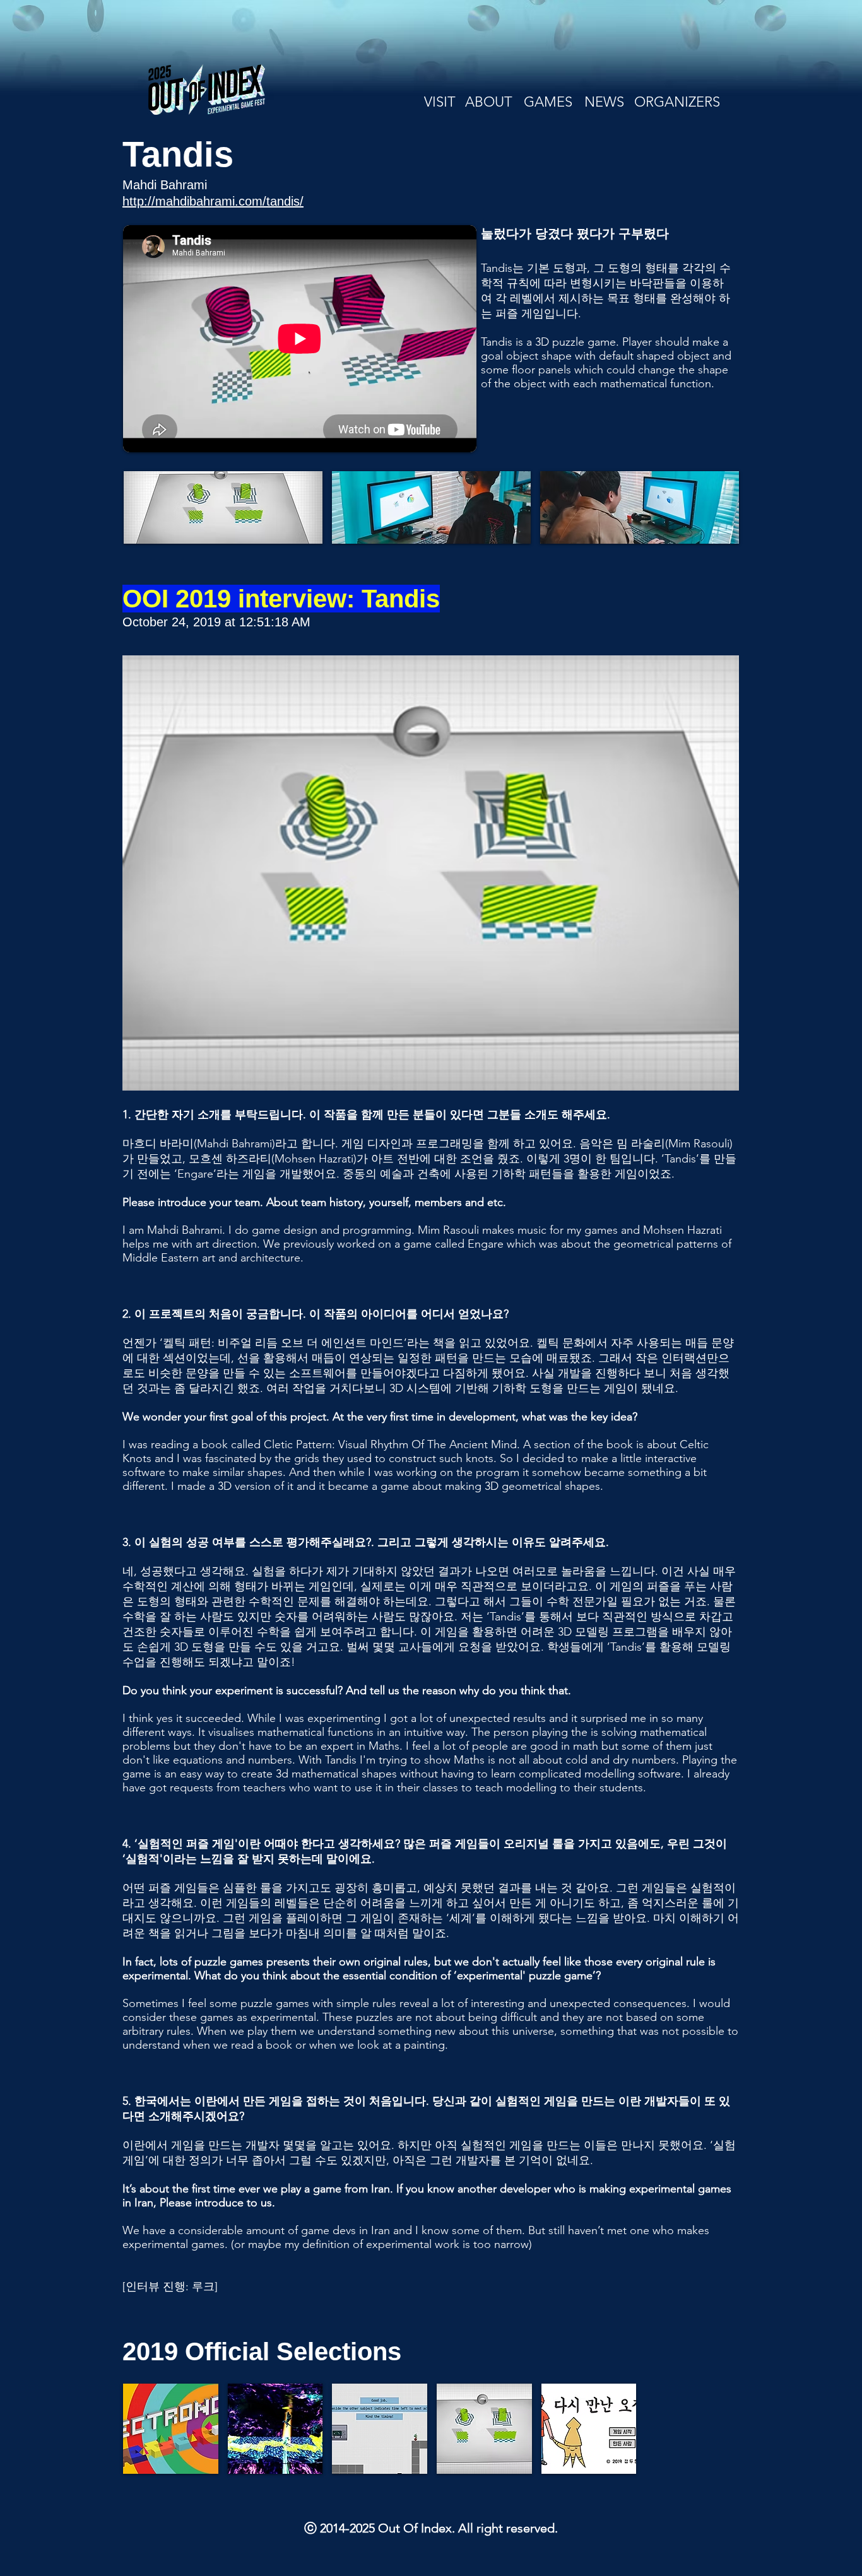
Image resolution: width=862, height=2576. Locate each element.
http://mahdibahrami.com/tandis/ (213, 201)
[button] (223, 507)
